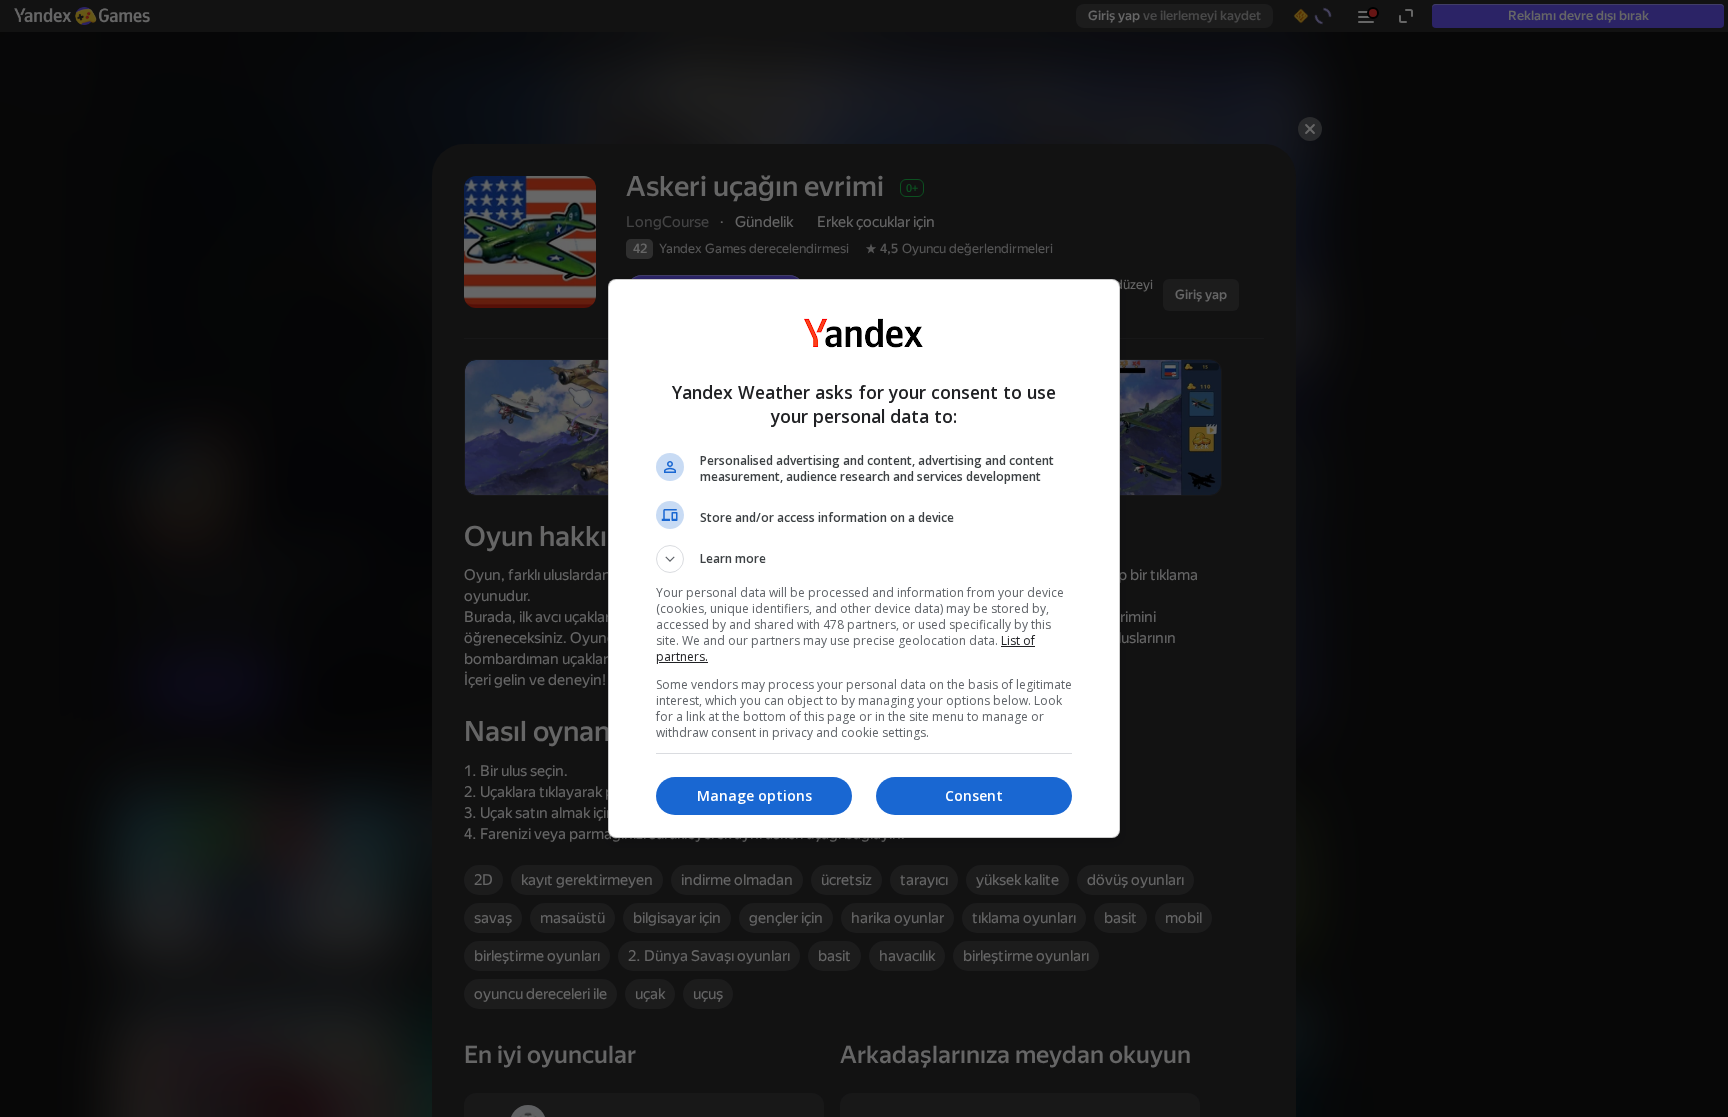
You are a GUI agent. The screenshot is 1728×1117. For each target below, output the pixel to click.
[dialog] (864, 558)
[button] (864, 559)
